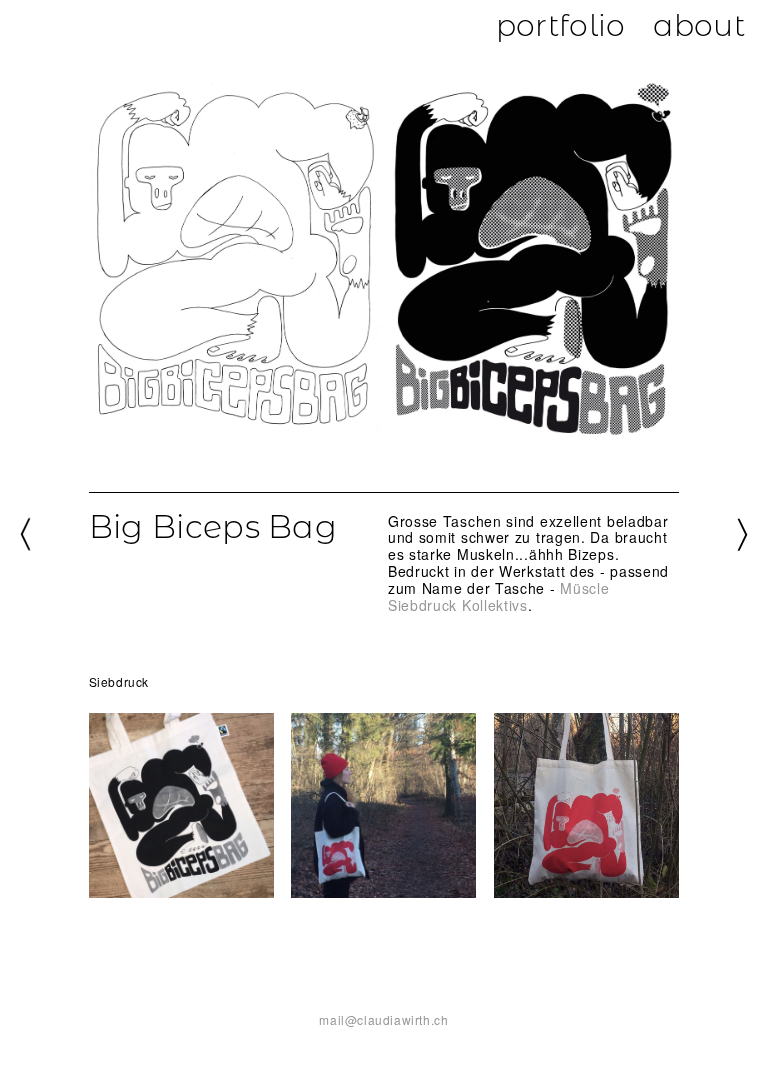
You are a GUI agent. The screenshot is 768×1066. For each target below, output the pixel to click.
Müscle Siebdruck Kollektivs (499, 596)
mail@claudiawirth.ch (383, 1019)
